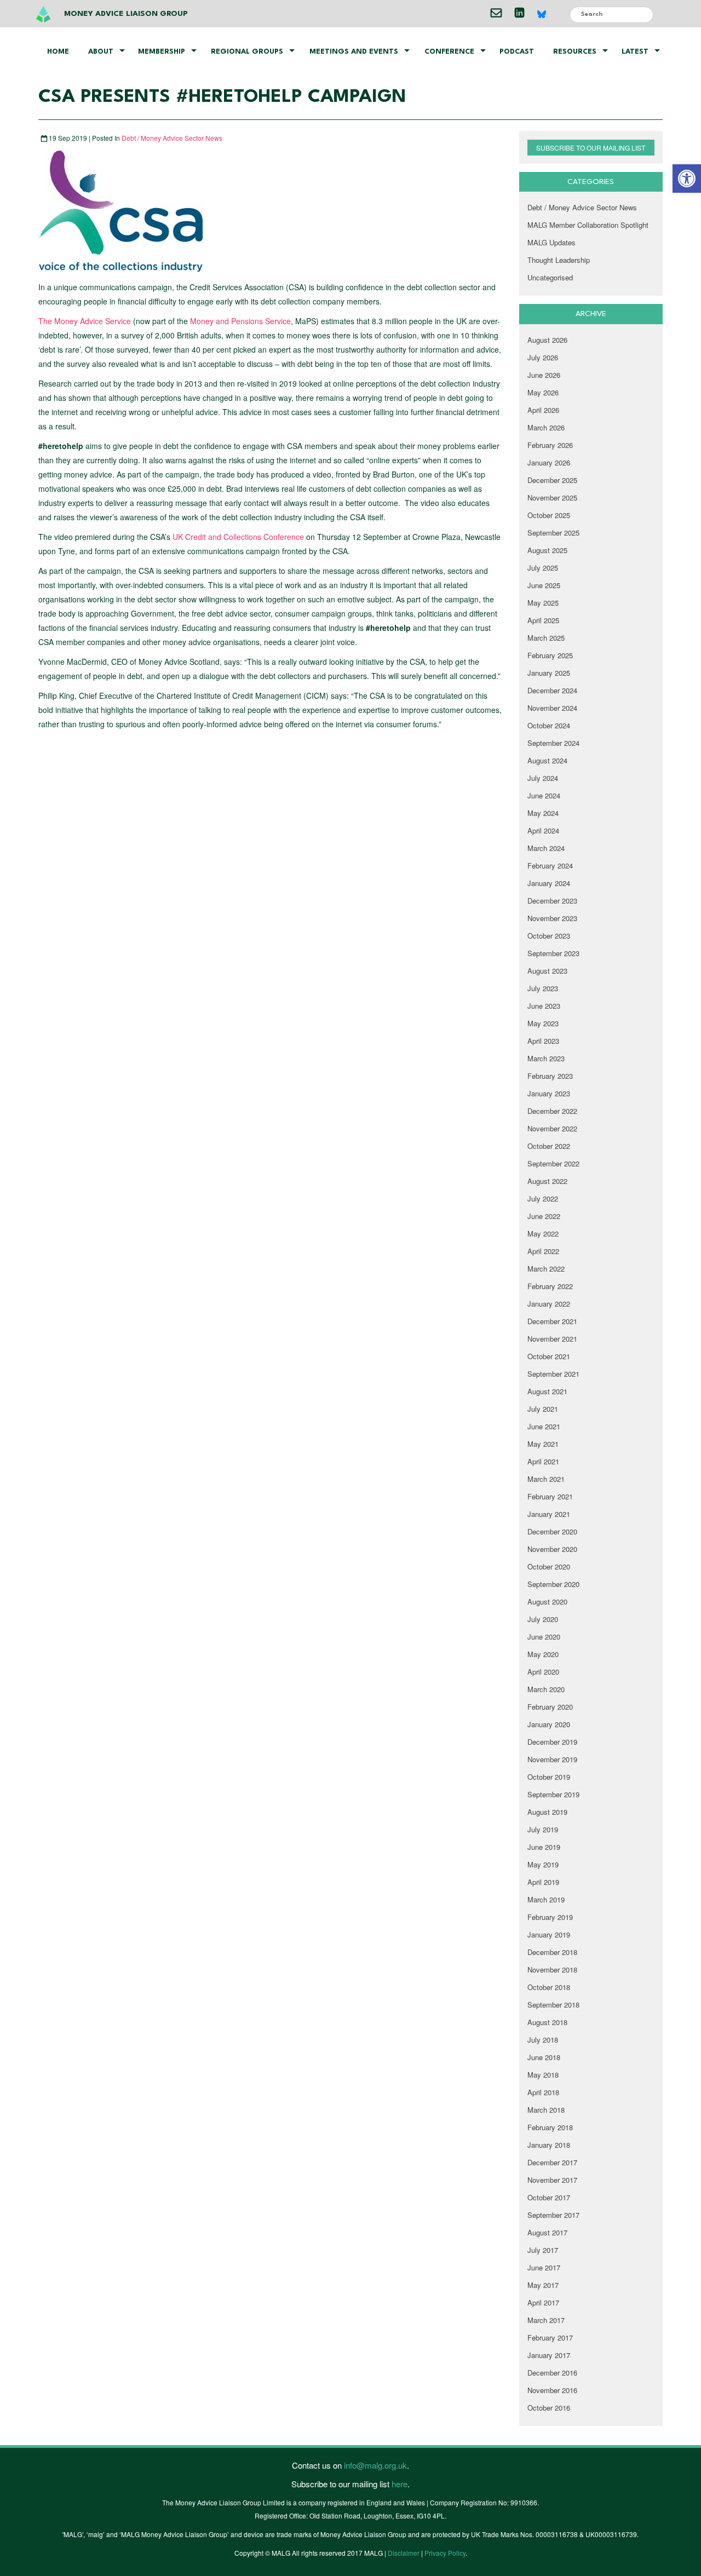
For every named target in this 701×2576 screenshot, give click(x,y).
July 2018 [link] (543, 2040)
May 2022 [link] (543, 1234)
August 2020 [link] (547, 1602)
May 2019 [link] (543, 1864)
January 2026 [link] (549, 462)
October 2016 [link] (549, 2408)
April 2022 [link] (543, 1251)
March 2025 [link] (546, 638)
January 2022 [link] (549, 1304)
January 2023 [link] (549, 1093)
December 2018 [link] (552, 1952)
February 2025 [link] (550, 655)
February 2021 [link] (550, 1496)
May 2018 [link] (543, 2075)
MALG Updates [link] (551, 242)
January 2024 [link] (549, 883)
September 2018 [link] (553, 2005)
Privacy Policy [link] (445, 2553)
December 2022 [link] (552, 1111)
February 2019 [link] (550, 1917)
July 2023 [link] (543, 988)
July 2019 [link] (543, 1829)
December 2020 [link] (552, 1531)
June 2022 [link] (544, 1216)
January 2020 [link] (549, 1724)
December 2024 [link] (552, 690)
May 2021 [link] (543, 1444)
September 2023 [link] (553, 953)
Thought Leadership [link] (559, 260)
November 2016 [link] (552, 2390)
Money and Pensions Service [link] (240, 321)
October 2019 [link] (549, 1777)
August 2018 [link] (547, 2022)
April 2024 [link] (543, 830)
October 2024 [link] (549, 725)
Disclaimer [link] (404, 2553)
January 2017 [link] (549, 2355)
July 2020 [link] (543, 1619)
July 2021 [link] (543, 1409)
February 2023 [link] (550, 1076)
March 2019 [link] (546, 1899)
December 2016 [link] (552, 2373)
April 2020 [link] (543, 1672)
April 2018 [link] (543, 2092)
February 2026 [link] (550, 445)
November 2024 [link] (552, 708)
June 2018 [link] (544, 2057)
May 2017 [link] (543, 2285)
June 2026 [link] (544, 375)
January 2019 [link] (549, 1934)
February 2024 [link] (550, 866)
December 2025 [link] (552, 480)
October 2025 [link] (549, 515)
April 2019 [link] (543, 1882)
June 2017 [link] (544, 2267)
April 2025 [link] (543, 620)
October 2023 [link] (549, 936)
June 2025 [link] (544, 585)
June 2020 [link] (544, 1637)
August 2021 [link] (547, 1391)
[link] (687, 179)
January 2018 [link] (549, 2145)
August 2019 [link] (547, 1812)
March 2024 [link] (546, 848)
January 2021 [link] (549, 1514)
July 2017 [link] (543, 2250)
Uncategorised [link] (550, 277)
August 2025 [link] (547, 550)
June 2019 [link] (544, 1847)
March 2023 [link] (546, 1058)
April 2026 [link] (543, 410)
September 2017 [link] (553, 2215)
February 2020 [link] (550, 1707)
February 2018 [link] (550, 2127)
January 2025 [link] (549, 673)
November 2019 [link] (552, 1759)
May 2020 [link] (543, 1654)
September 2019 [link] (553, 1794)
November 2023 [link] (552, 918)
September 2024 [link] (553, 743)
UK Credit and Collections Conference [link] (238, 537)
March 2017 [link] (546, 2320)
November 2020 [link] (552, 1549)
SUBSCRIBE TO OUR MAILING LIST (591, 148)
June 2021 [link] (544, 1426)
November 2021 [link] (552, 1339)
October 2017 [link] (549, 2197)
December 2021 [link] (552, 1321)
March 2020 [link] (546, 1689)
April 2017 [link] (543, 2302)
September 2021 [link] (553, 1374)
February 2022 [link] (550, 1286)
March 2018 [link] (546, 2110)
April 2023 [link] (543, 1041)
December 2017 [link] (552, 2162)
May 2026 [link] (543, 392)
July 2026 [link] (543, 357)
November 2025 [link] (552, 498)
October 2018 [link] (549, 1987)
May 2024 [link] (543, 813)
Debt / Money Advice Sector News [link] (172, 138)
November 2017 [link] (552, 2180)
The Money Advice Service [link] (85, 321)
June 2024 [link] (544, 795)
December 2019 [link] (552, 1742)
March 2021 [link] (546, 1479)
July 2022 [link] (543, 1198)
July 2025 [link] (543, 568)
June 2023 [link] (544, 1006)
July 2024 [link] (543, 778)
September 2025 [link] (553, 533)
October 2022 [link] (549, 1146)
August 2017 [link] (547, 2232)
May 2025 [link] (543, 603)
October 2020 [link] (549, 1566)
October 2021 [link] (549, 1356)
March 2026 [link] (546, 427)
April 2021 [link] (543, 1461)
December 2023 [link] (552, 901)
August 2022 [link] (547, 1181)
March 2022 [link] (546, 1269)
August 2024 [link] (547, 760)
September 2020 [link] (553, 1584)
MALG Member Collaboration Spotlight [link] (588, 225)
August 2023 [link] (547, 971)
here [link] (400, 2484)
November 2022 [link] (552, 1128)
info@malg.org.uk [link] (375, 2465)
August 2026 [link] (547, 340)
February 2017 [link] (550, 2338)
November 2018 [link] (552, 1970)
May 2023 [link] (543, 1023)
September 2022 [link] (553, 1163)
